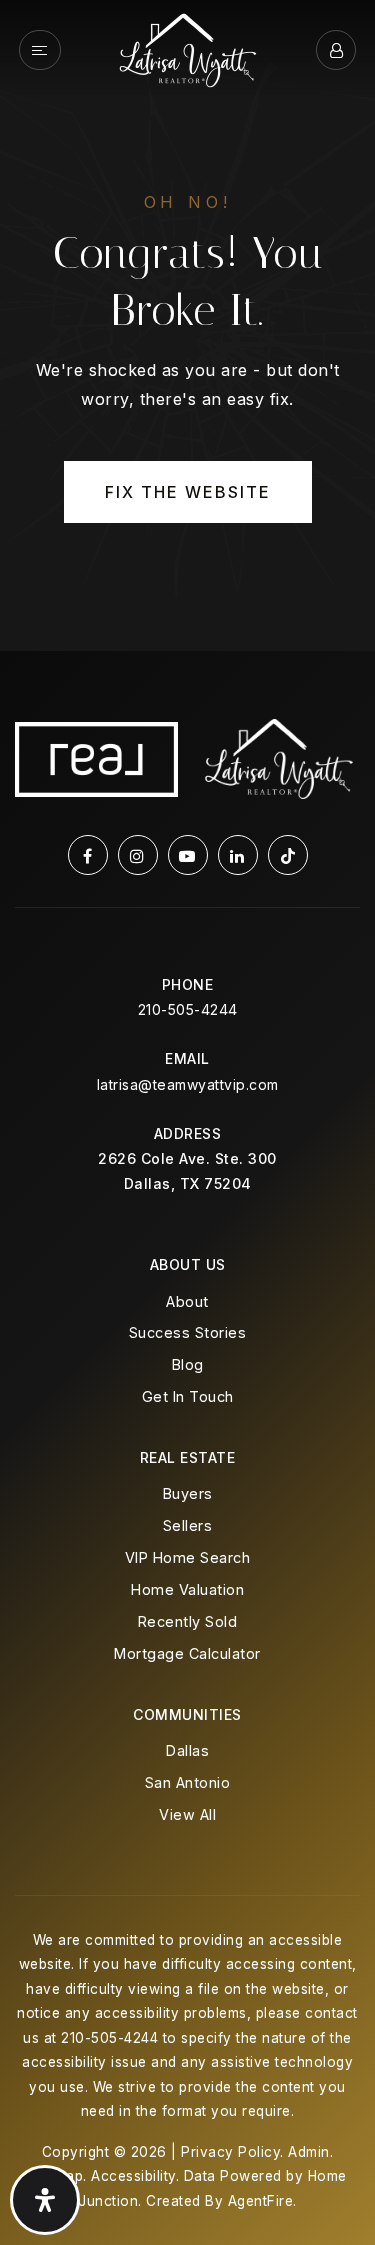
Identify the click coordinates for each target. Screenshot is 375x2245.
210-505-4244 (188, 1009)
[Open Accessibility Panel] (45, 2200)
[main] (187, 325)
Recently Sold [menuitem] (188, 1621)
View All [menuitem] (187, 1814)
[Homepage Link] (188, 48)
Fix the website (188, 492)
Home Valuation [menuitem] (187, 1589)
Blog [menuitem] (188, 1364)
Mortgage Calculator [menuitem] (187, 1653)
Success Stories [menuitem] (188, 1332)
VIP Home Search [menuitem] (188, 1557)
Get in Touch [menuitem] (188, 1396)
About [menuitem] (187, 1301)
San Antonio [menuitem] (188, 1782)
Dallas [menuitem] (187, 1750)
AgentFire (261, 2201)
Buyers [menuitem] (188, 1493)
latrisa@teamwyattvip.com (188, 1084)
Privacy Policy (230, 2152)
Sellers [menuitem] (188, 1525)
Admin (309, 2152)
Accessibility (133, 2176)
